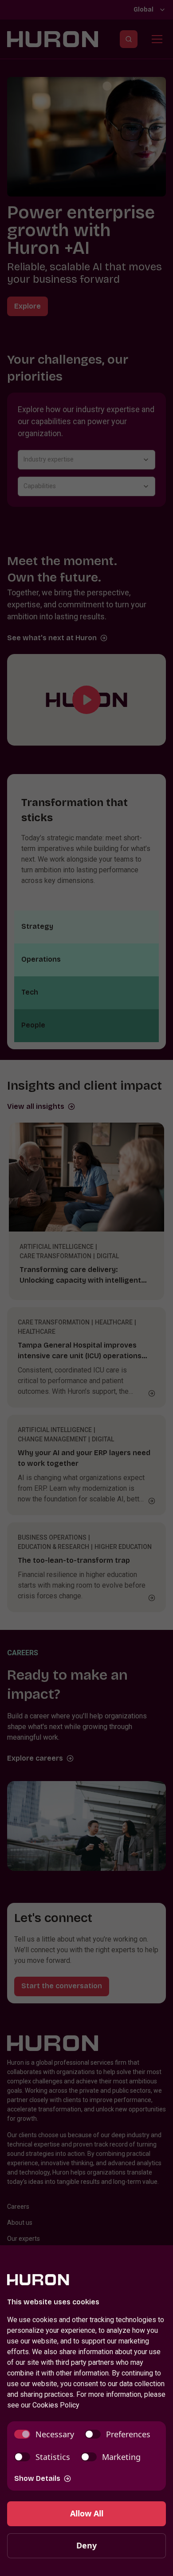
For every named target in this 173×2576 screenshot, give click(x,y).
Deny (86, 2545)
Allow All (87, 2513)
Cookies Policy (56, 2405)
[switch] (44, 2434)
